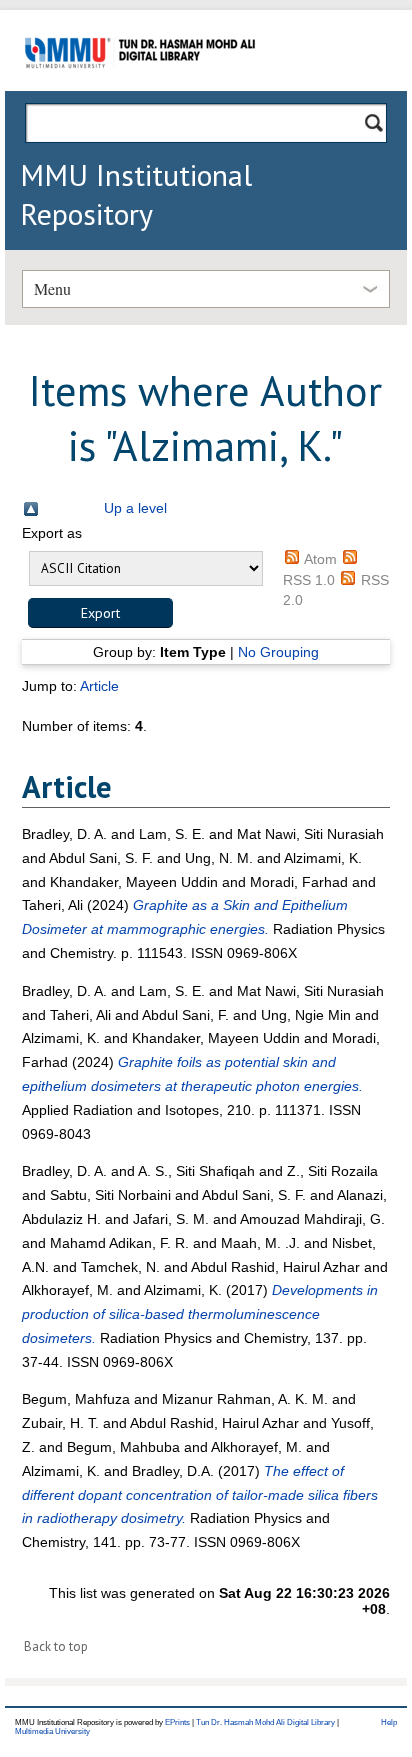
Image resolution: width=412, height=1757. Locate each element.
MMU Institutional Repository (136, 194)
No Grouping (278, 652)
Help (389, 1722)
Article (99, 686)
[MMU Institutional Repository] (140, 87)
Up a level (135, 508)
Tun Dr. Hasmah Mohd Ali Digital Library (265, 1722)
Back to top (56, 1646)
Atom (320, 559)
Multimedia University (52, 1731)
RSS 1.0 (309, 580)
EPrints (177, 1722)
